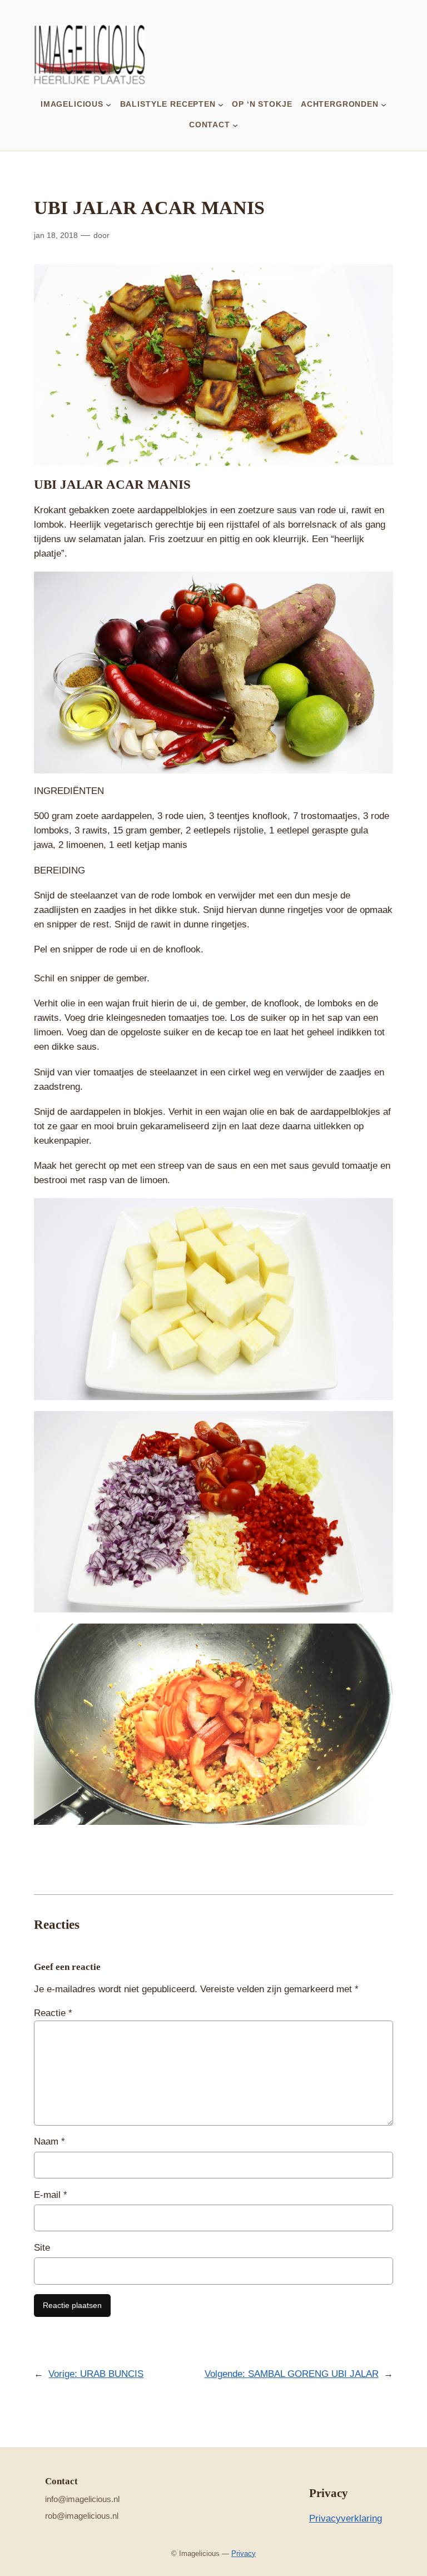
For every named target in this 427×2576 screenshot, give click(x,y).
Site (42, 2248)
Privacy (244, 2553)
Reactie (53, 2013)
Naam (49, 2141)
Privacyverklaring (346, 2518)
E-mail (51, 2195)
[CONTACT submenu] (235, 125)
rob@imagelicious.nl (82, 2516)
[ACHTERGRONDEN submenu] (384, 104)
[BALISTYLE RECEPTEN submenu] (221, 104)
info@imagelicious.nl (82, 2499)
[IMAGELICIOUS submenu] (108, 104)
